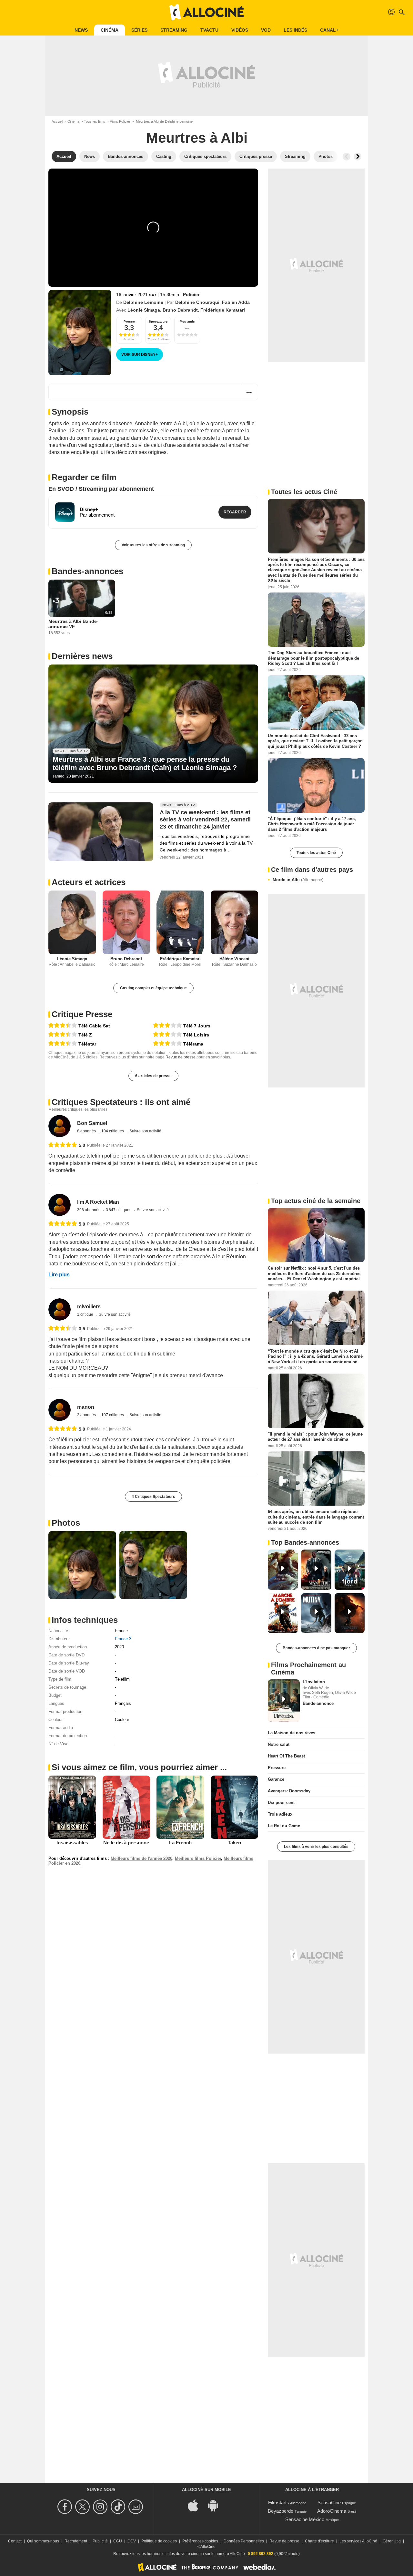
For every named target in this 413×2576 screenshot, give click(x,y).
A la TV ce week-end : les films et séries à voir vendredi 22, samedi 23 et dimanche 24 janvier (205, 819)
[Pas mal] (167, 1026)
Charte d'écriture (319, 2541)
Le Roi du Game (284, 1826)
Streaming (174, 30)
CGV (132, 2541)
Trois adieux (280, 1814)
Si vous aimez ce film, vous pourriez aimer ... (139, 1767)
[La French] (180, 1807)
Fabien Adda (236, 302)
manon (86, 1407)
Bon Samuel (92, 1123)
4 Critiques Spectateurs (153, 1497)
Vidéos (240, 30)
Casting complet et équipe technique (153, 988)
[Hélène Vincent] (235, 922)
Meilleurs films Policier (198, 1858)
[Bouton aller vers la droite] (358, 157)
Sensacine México (305, 2519)
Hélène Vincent (234, 959)
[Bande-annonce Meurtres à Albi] (80, 333)
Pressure (277, 1768)
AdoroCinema (332, 2511)
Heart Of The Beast (286, 1756)
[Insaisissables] (72, 1807)
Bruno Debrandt (180, 310)
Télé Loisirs (196, 1035)
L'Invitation (314, 1682)
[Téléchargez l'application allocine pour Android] (217, 2505)
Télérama (193, 1044)
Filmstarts (279, 2503)
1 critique (86, 1314)
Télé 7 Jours (197, 1026)
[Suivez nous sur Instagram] (101, 2507)
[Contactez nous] (137, 2507)
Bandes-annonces (87, 571)
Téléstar (87, 1044)
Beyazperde (281, 2511)
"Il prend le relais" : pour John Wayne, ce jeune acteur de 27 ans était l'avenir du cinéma (315, 1437)
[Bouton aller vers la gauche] (347, 157)
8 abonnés (87, 1131)
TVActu (209, 30)
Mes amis (187, 321)
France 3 (123, 1639)
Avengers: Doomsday (289, 1791)
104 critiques (113, 1131)
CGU (118, 2541)
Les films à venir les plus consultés (316, 1847)
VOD (266, 30)
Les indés (295, 30)
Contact (15, 2541)
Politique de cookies (159, 2541)
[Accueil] (206, 12)
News (81, 30)
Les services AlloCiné (358, 2541)
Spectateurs (158, 321)
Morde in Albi (298, 880)
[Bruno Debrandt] (126, 922)
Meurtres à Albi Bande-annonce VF (73, 624)
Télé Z (85, 1035)
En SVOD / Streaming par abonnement (101, 489)
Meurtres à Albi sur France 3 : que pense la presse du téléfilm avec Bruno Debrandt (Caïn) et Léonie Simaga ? (145, 763)
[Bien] (63, 1026)
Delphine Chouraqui (197, 302)
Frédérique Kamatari (223, 310)
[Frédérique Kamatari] (180, 922)
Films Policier (120, 121)
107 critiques (113, 1415)
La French (180, 1843)
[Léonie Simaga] (72, 922)
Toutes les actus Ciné (316, 853)
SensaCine (329, 2503)
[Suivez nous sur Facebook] (66, 2507)
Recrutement (76, 2541)
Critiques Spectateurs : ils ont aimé (121, 1102)
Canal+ (329, 30)
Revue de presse (181, 1057)
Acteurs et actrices (89, 882)
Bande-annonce (318, 1703)
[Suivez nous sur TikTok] (119, 2507)
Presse (129, 321)
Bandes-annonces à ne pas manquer (316, 1648)
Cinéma (110, 30)
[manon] (60, 1410)
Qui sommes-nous (43, 2541)
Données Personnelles (244, 2541)
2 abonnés (87, 1415)
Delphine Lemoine (143, 302)
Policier (191, 294)
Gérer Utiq (392, 2541)
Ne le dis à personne (126, 1843)
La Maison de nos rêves (292, 1733)
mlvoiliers (89, 1307)
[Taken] (235, 1807)
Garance (276, 1779)
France (121, 1631)
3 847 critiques (119, 1210)
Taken (234, 1843)
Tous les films (95, 121)
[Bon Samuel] (60, 1126)
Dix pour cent (281, 1803)
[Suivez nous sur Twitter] (83, 2507)
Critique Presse (82, 1014)
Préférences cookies (200, 2541)
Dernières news (82, 656)
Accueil (57, 121)
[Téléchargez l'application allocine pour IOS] (196, 2505)
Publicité (100, 2541)
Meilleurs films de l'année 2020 (141, 1858)
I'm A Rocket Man (98, 1202)
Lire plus (59, 1275)
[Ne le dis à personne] (126, 1807)
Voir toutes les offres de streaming (153, 545)
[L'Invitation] (284, 1701)
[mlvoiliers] (60, 1309)
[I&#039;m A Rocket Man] (60, 1205)
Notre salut (279, 1744)
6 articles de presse (153, 1076)
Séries (139, 30)
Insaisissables (72, 1843)
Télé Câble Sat (94, 1026)
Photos (66, 1523)
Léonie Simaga (144, 310)
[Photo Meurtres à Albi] (82, 1565)
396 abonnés (89, 1210)
